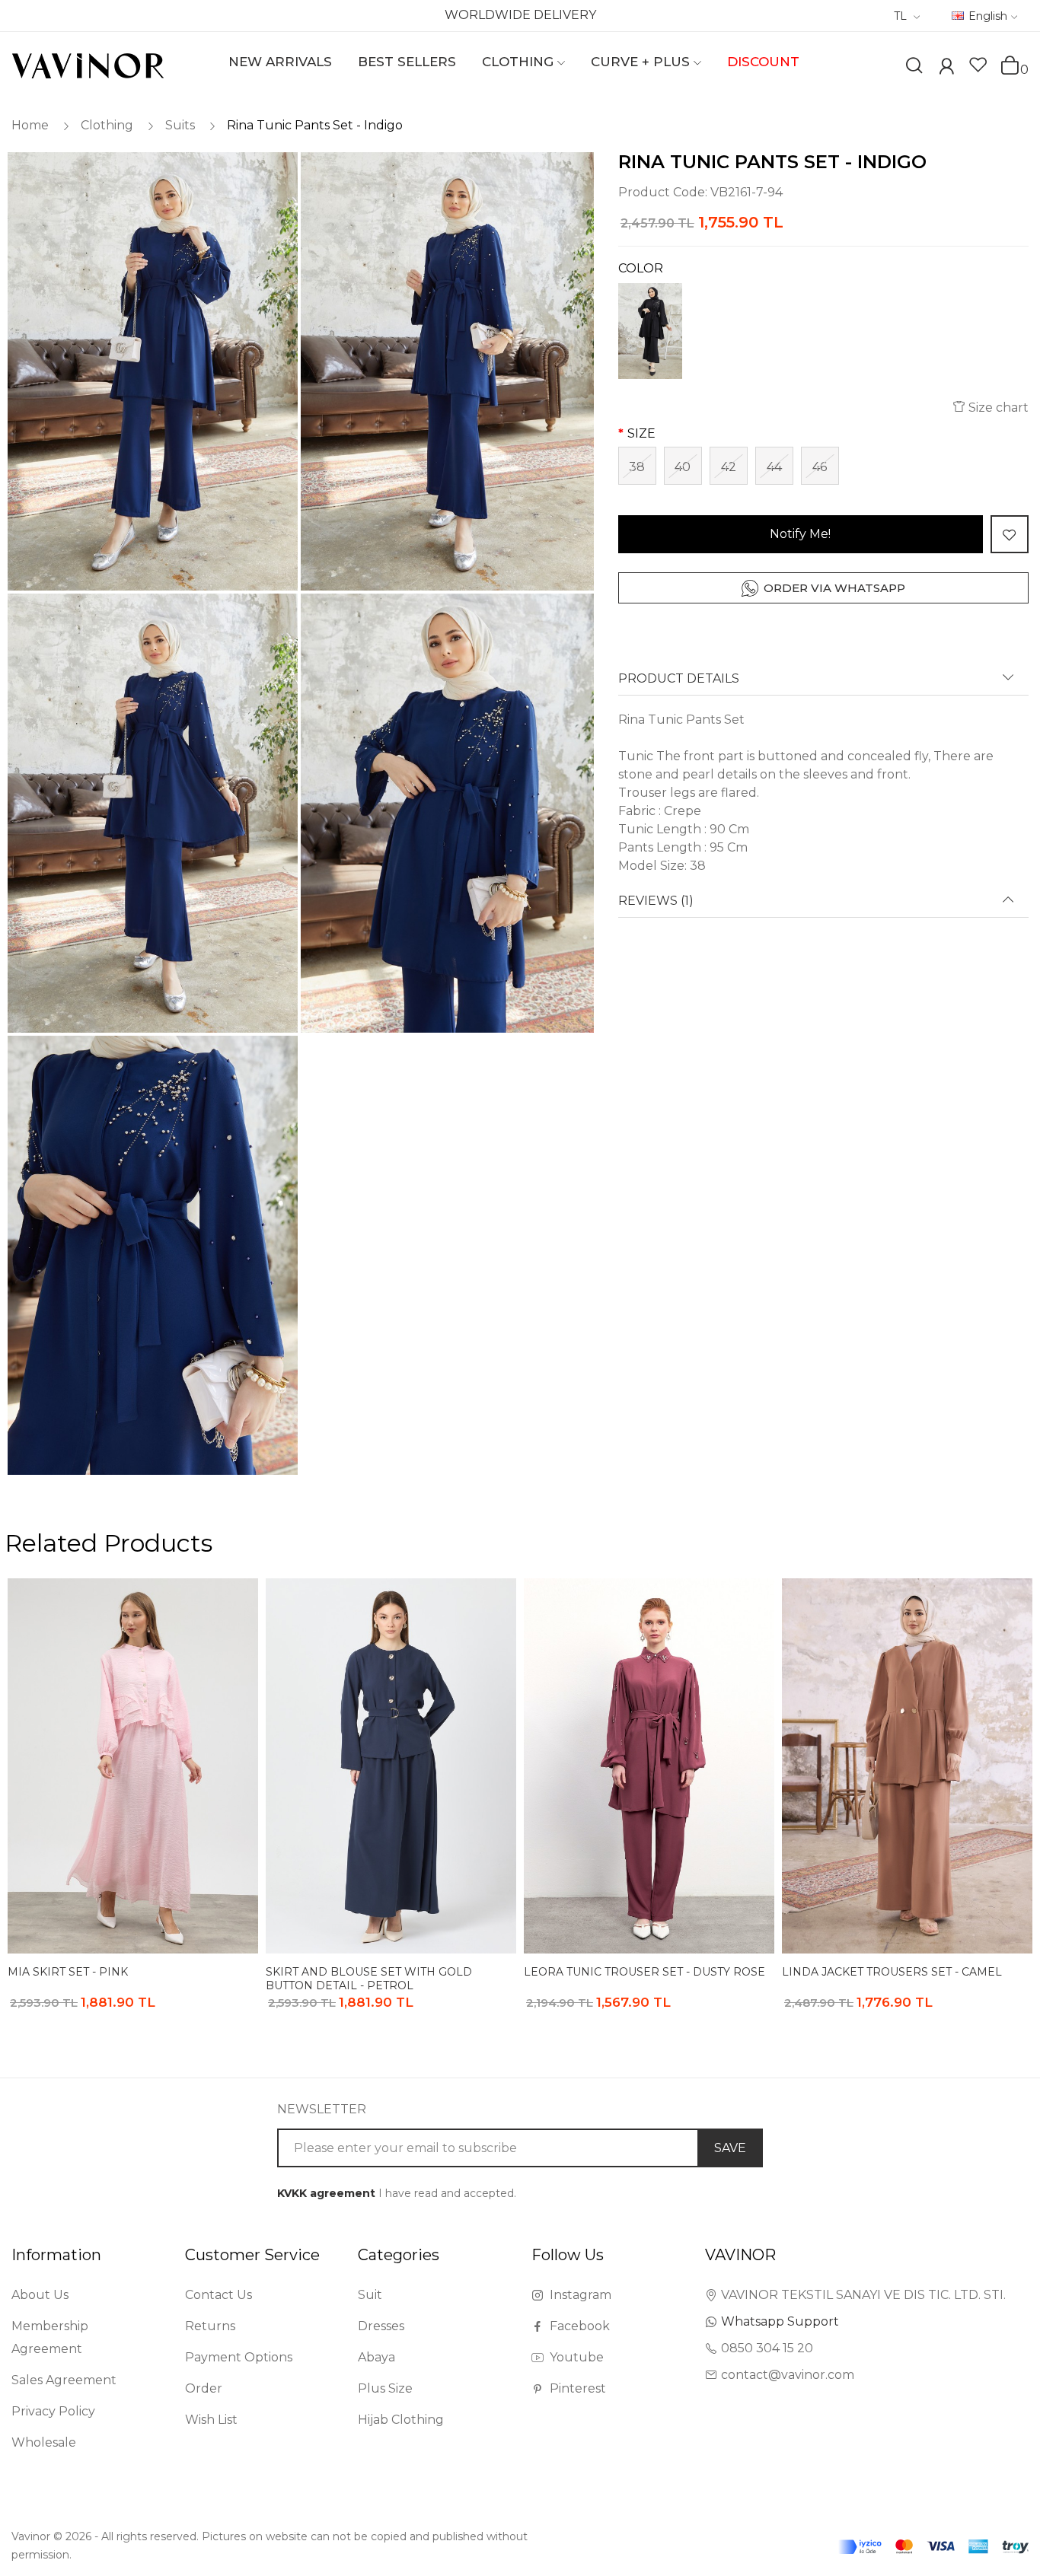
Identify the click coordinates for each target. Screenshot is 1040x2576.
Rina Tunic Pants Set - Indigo (315, 125)
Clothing (107, 125)
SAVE (730, 2148)
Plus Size (385, 2388)
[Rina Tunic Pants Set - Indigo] (152, 372)
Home (30, 125)
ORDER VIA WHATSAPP (834, 588)
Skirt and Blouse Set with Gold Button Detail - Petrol (369, 1978)
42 (729, 467)
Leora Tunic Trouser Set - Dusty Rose (644, 1972)
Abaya (376, 2357)
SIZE (641, 433)
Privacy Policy (53, 2411)
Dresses (381, 2326)
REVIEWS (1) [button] (656, 901)
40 (683, 467)
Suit (370, 2295)
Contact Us (219, 2295)
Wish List (211, 2420)
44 (774, 467)
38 (637, 467)
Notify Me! (800, 534)
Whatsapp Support (780, 2321)
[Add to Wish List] (1010, 534)
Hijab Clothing (401, 2420)
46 (820, 467)
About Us (40, 2295)
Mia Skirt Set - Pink (68, 1972)
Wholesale (44, 2442)
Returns (210, 2326)
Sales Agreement (64, 2380)
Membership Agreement (50, 2337)
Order (204, 2388)
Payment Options (239, 2357)
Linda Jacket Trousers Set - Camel (892, 1972)
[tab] (823, 684)
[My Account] (946, 68)
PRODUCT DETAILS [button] (679, 679)
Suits (180, 125)
